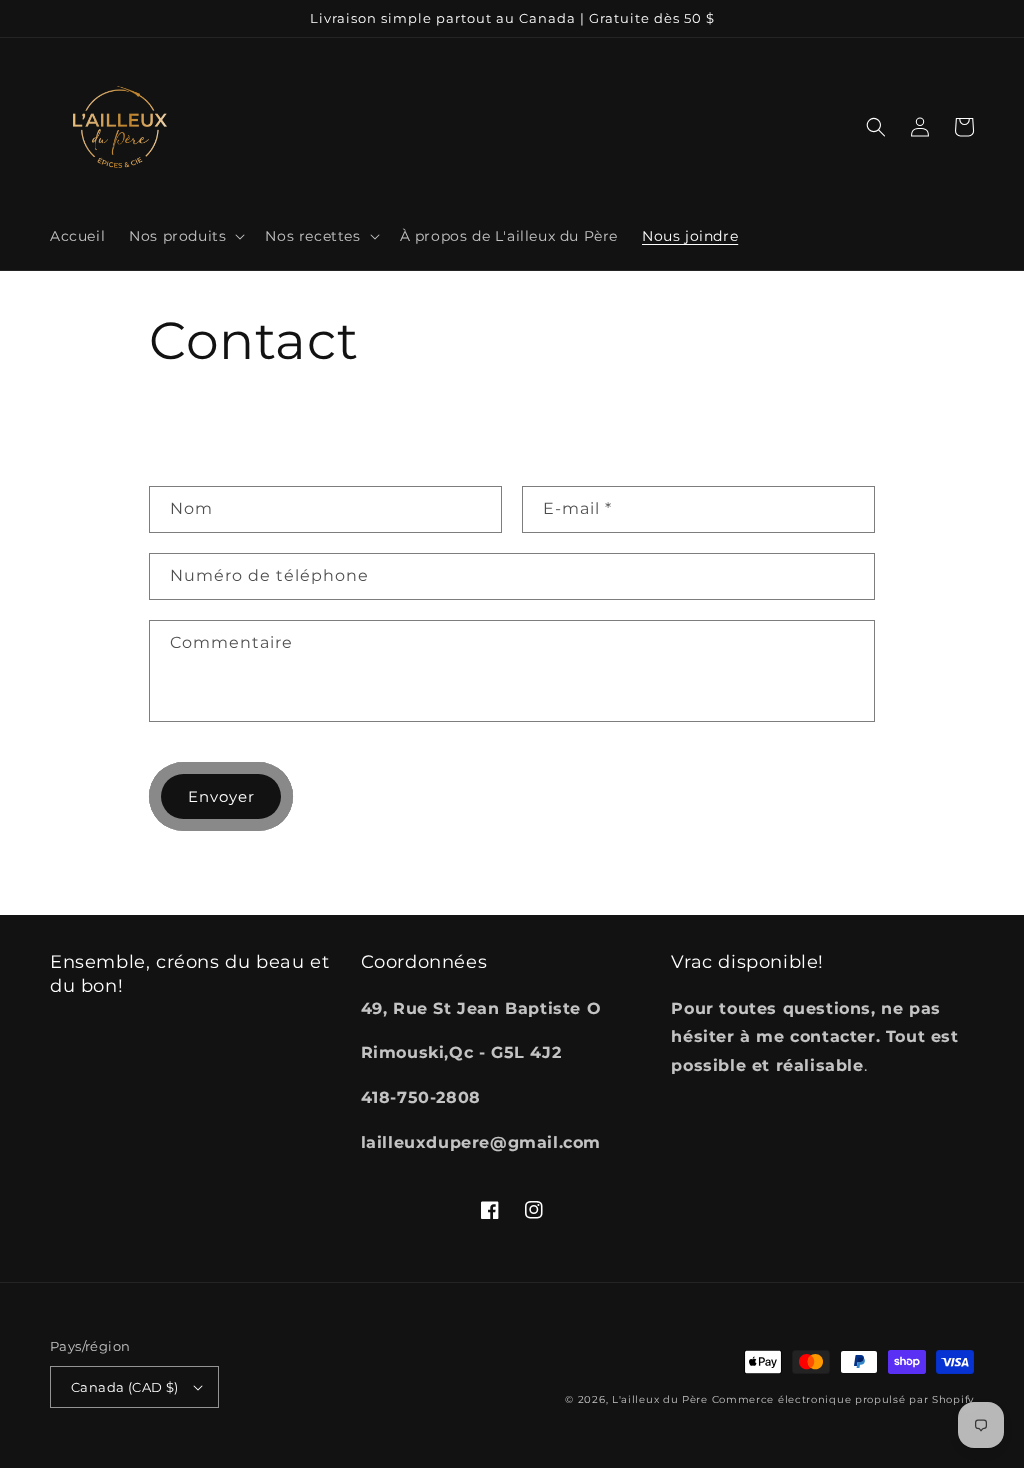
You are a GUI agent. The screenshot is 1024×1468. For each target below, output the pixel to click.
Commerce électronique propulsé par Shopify (843, 1399)
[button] (185, 236)
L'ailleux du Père (660, 1399)
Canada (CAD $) (125, 1387)
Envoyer (221, 796)
